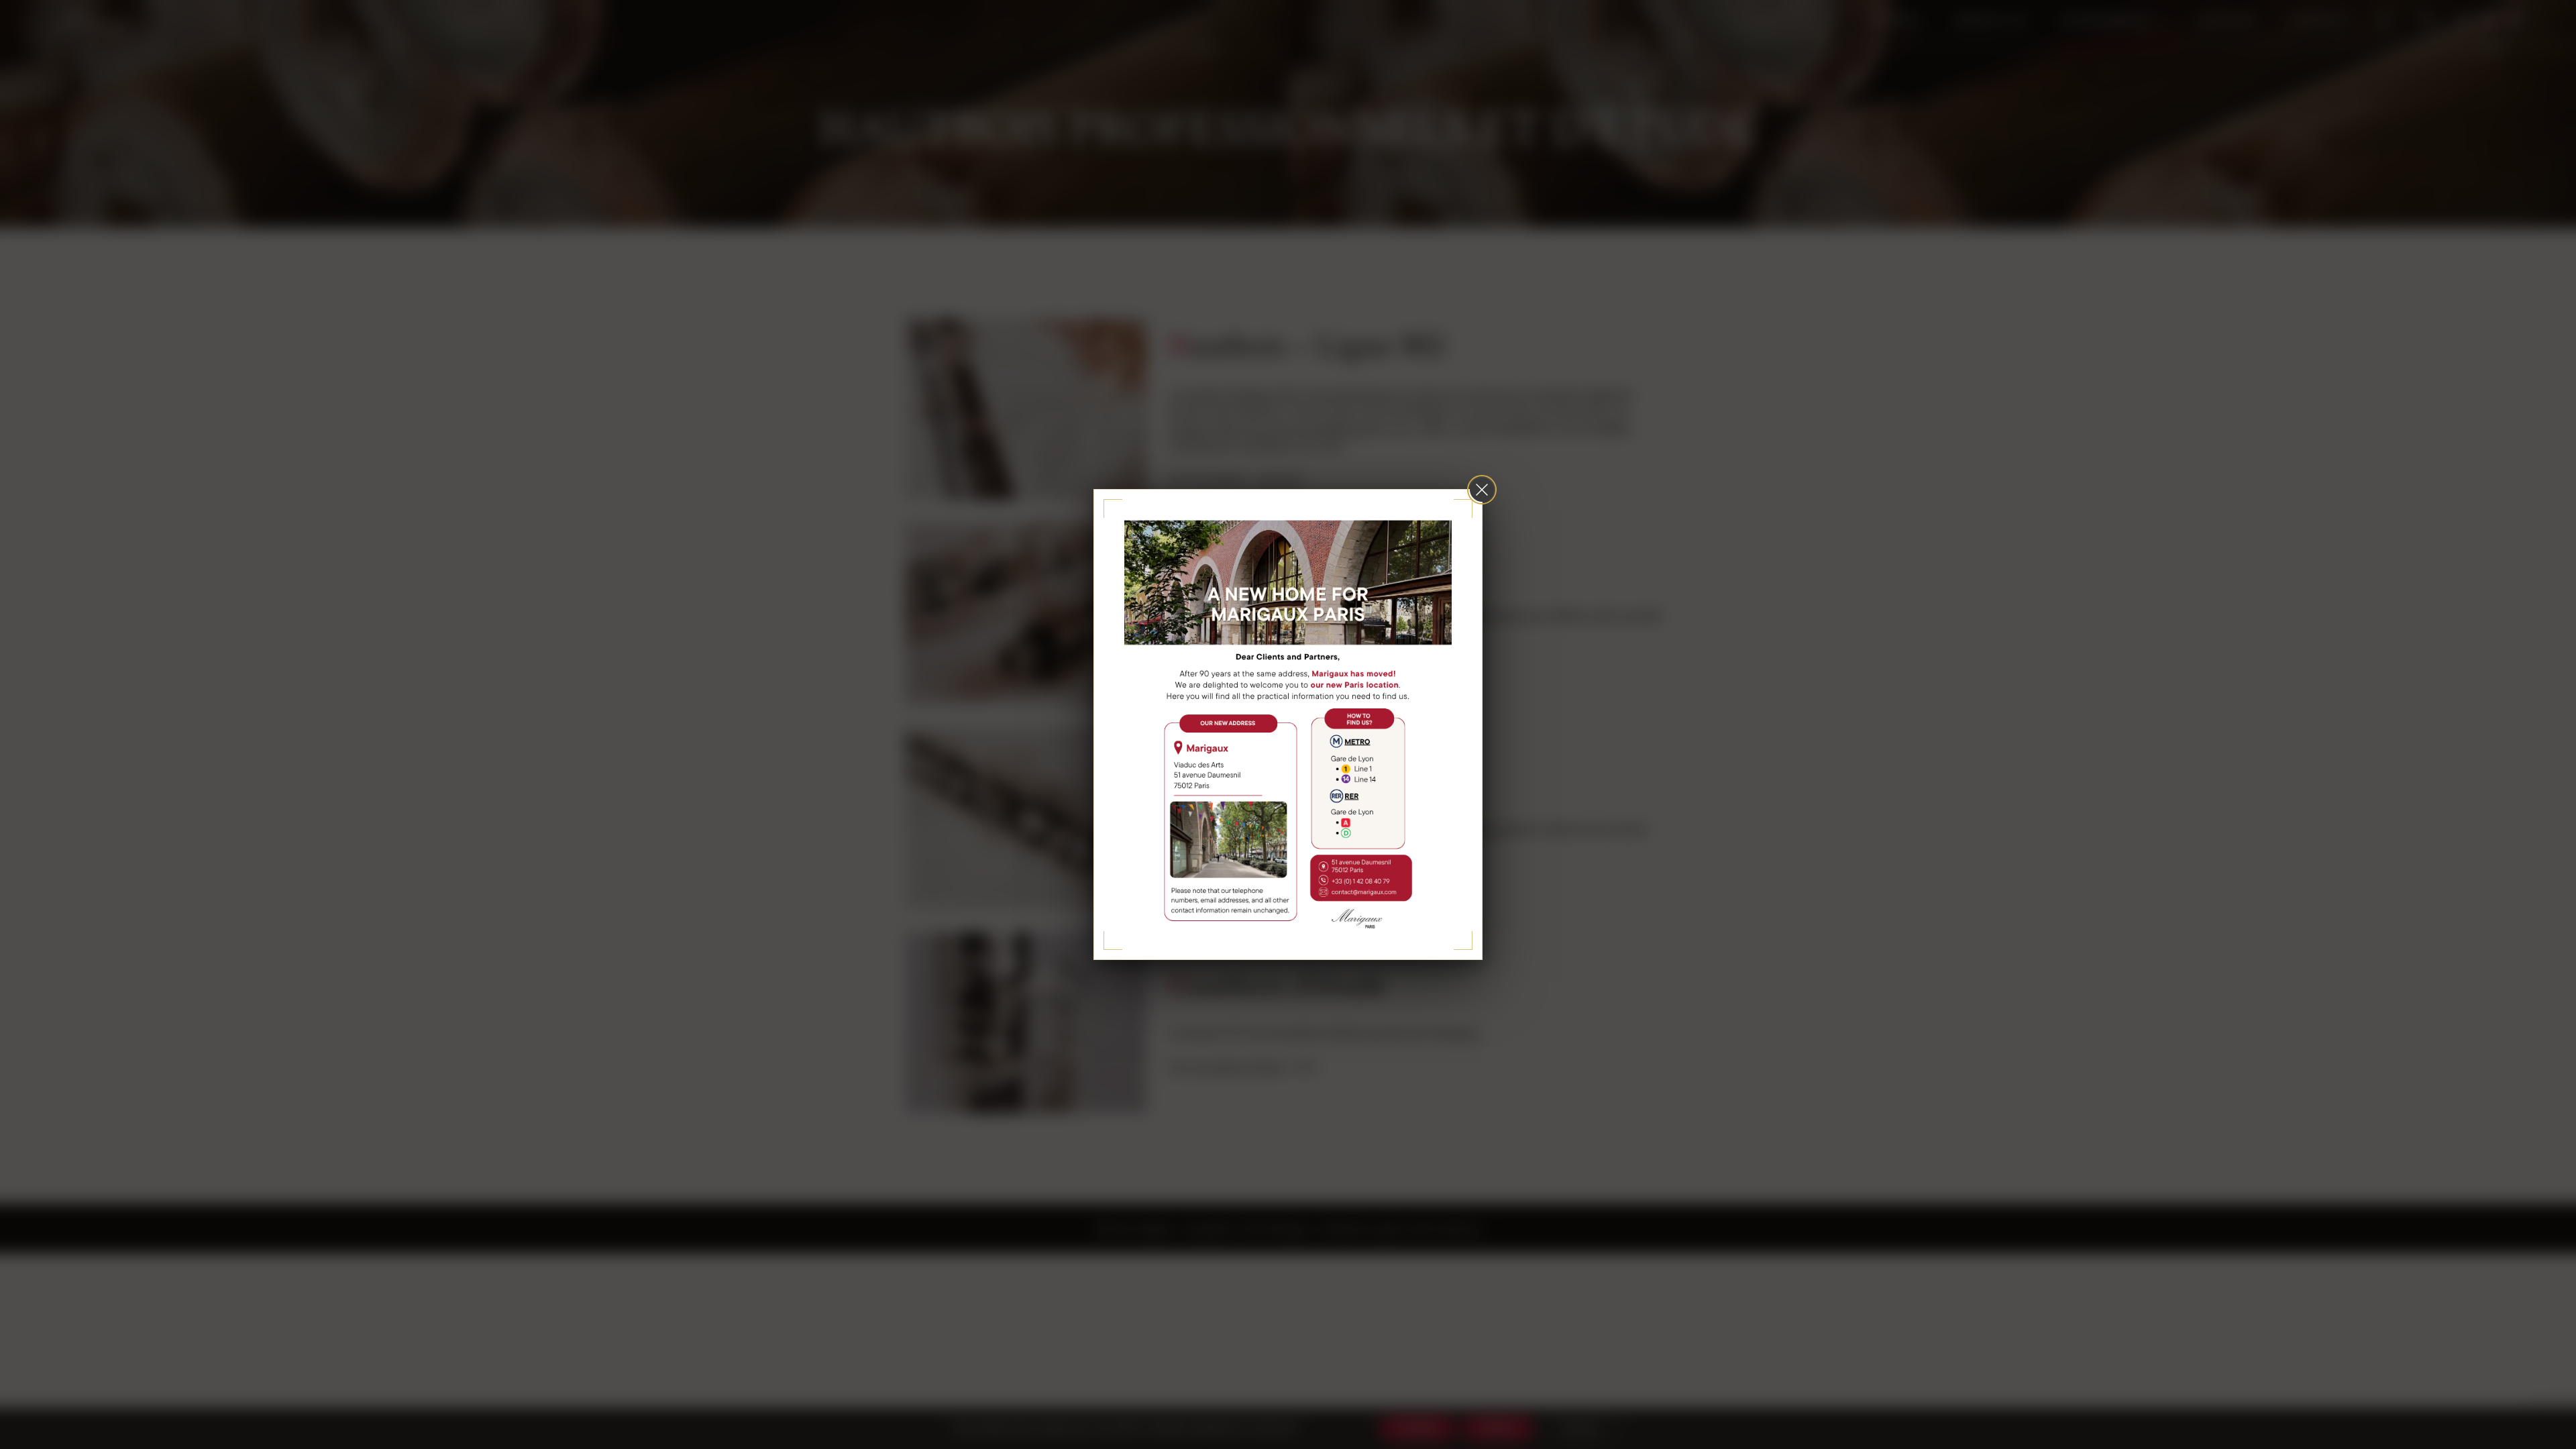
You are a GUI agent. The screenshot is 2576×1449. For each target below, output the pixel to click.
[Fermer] (1482, 490)
